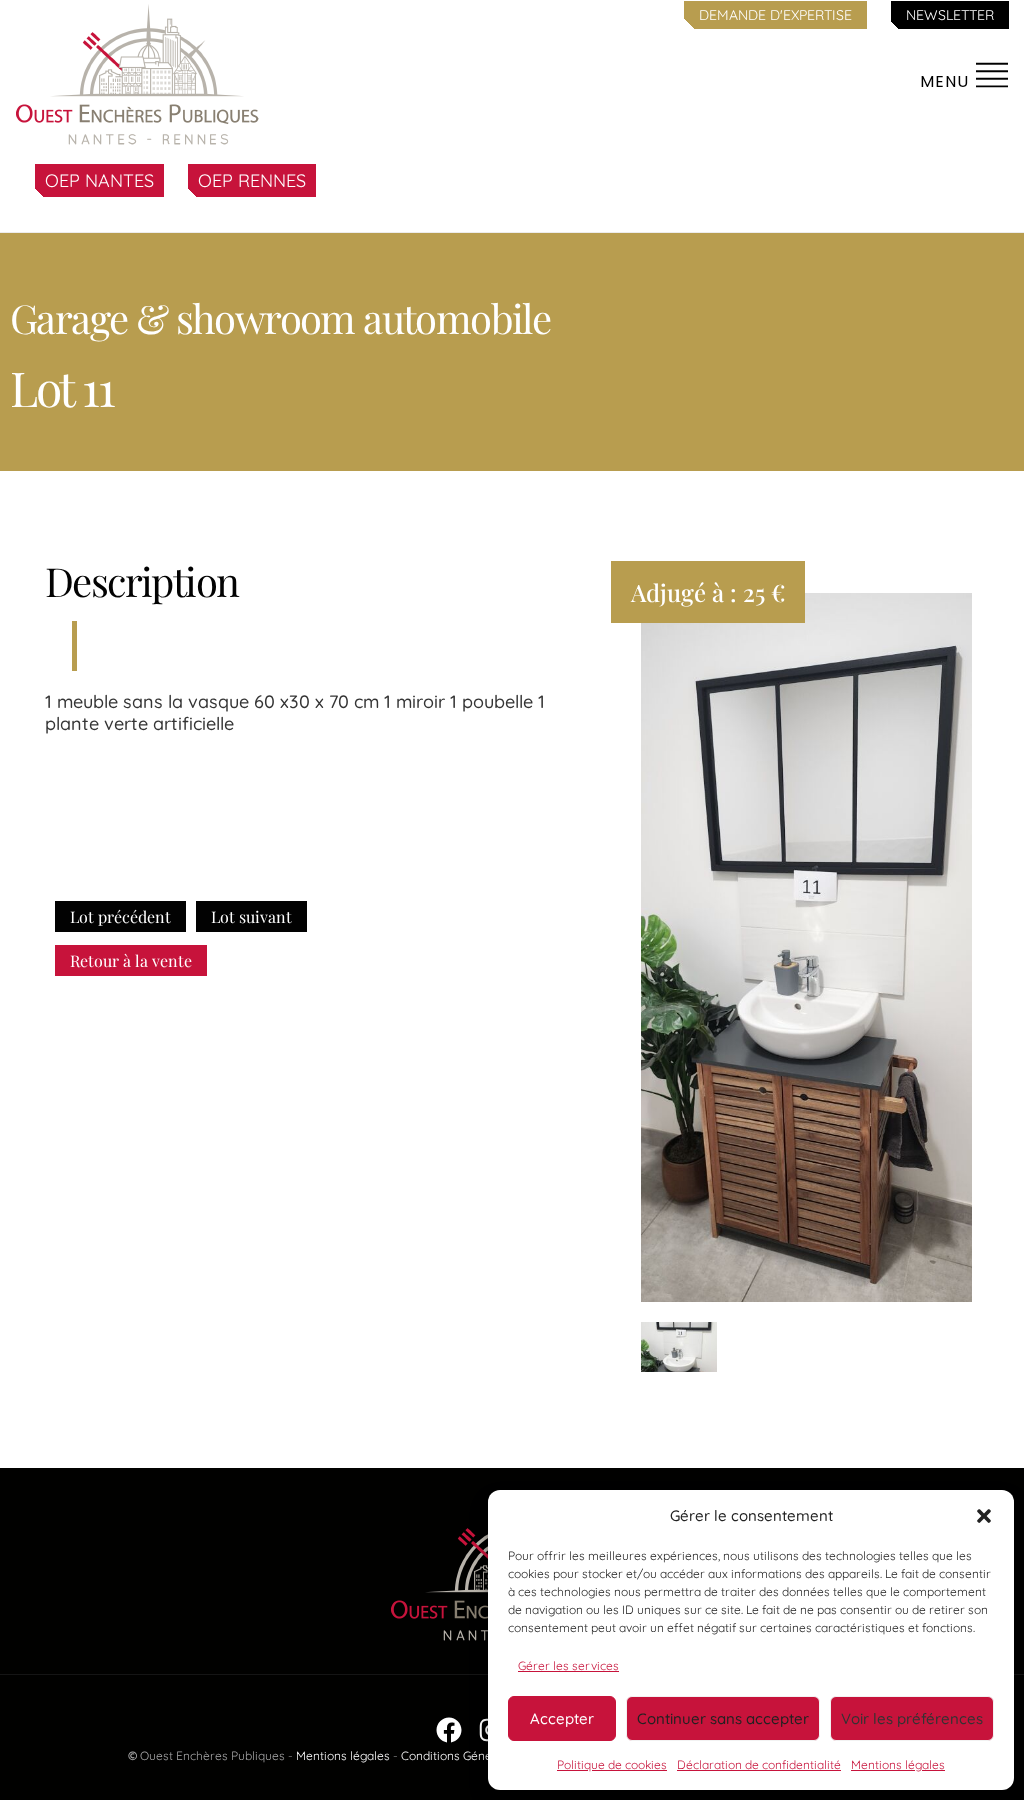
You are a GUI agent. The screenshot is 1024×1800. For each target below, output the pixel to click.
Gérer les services (568, 1665)
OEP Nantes (99, 180)
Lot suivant (251, 916)
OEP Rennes (252, 180)
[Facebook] (449, 1730)
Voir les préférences (912, 1718)
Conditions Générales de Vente (487, 1755)
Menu (947, 81)
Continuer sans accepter (723, 1718)
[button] (984, 1516)
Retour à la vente (131, 960)
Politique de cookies (612, 1764)
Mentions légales (898, 1764)
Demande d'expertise (775, 15)
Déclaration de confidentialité (759, 1764)
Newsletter (950, 15)
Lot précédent (120, 916)
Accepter (562, 1718)
